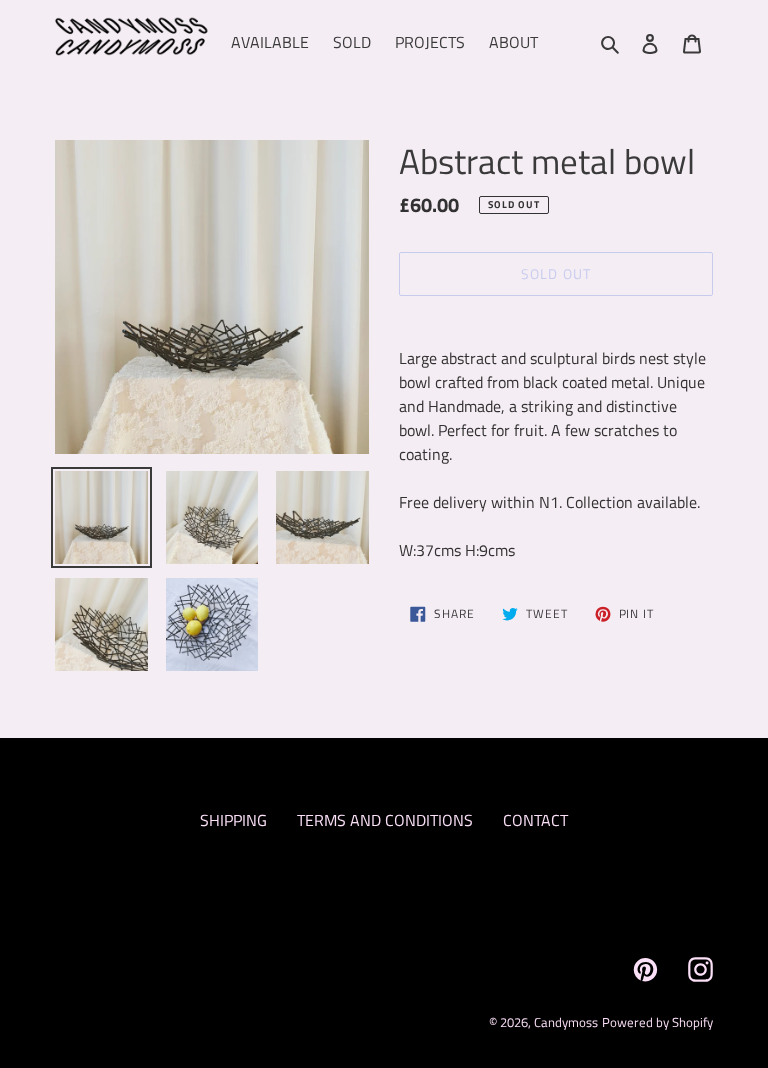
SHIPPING (233, 820)
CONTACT (535, 820)
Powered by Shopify (657, 1022)
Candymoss (566, 1022)
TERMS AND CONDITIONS (385, 820)
